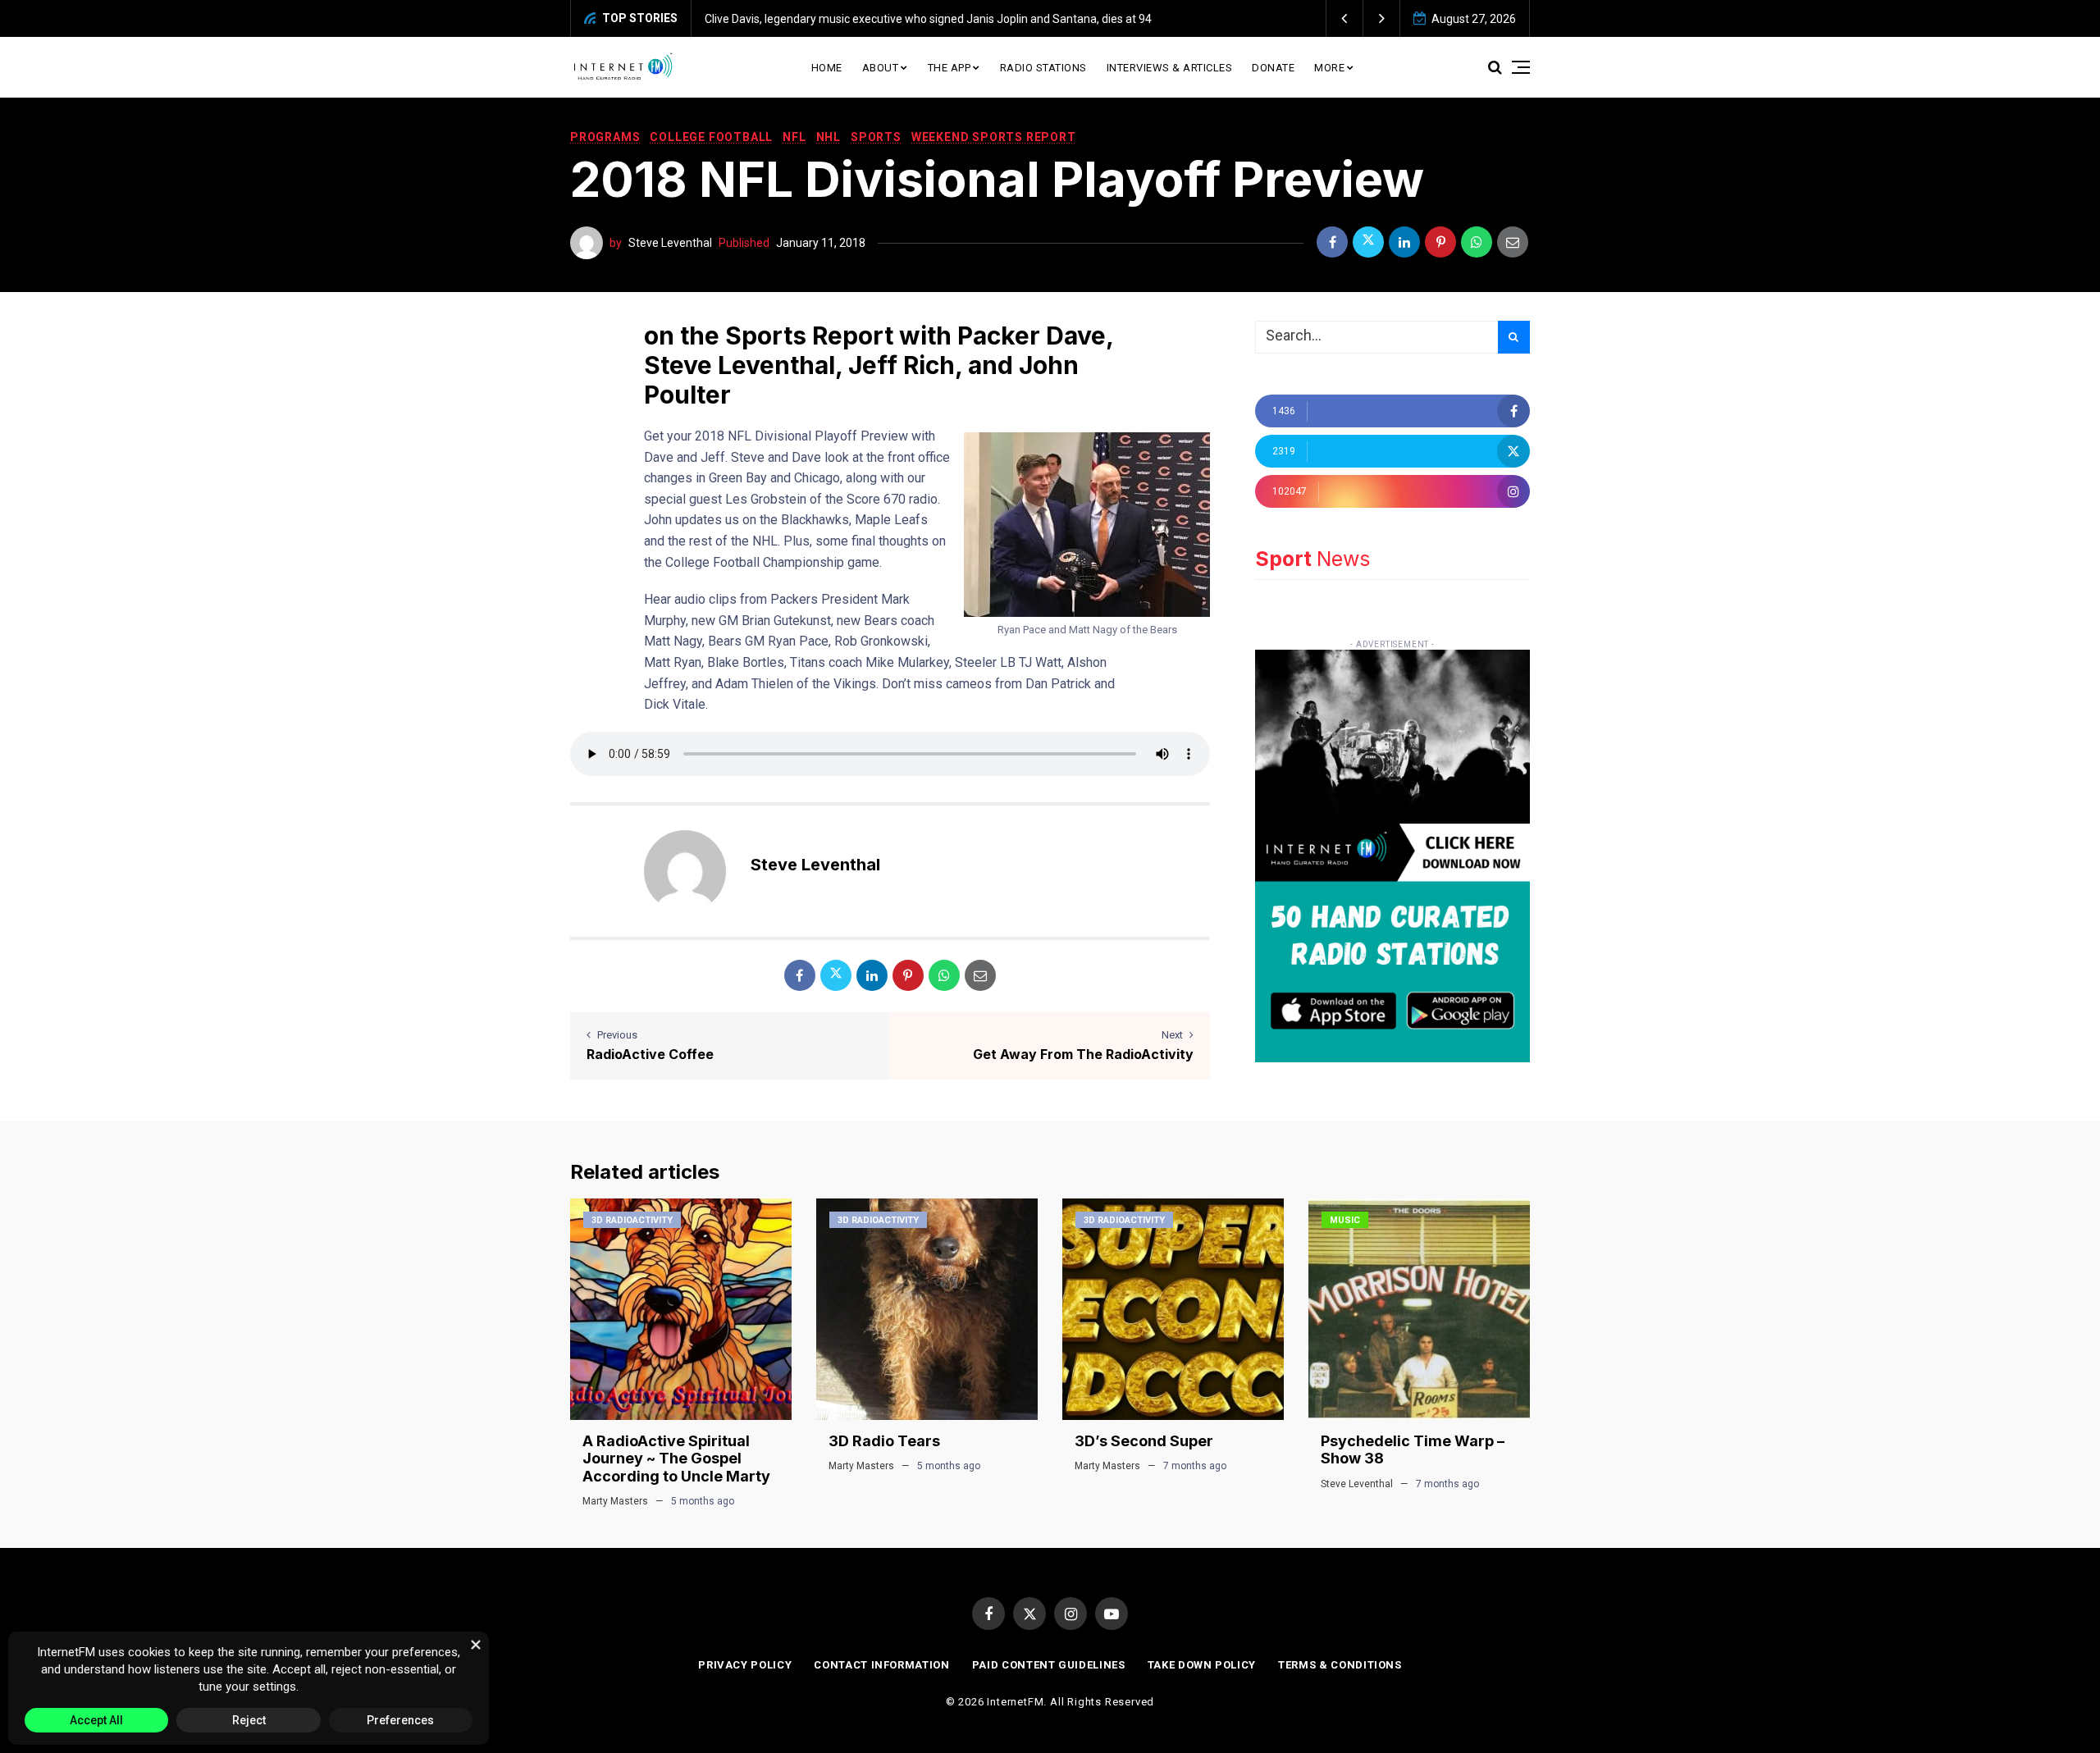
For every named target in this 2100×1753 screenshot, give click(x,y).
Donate (1273, 68)
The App (950, 68)
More (1329, 68)
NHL (829, 137)
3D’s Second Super (1144, 1441)
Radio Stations (1043, 68)
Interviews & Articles (1170, 68)
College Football (711, 137)
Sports (876, 137)
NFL (794, 137)
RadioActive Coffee (650, 1054)
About (881, 68)
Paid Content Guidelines (1049, 1665)
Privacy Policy (745, 1665)
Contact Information (881, 1665)
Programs (605, 137)
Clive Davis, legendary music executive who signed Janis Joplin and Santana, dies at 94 (928, 19)
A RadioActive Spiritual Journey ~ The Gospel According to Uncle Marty (676, 1459)
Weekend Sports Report (994, 137)
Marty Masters (615, 1501)
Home (827, 68)
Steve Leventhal (670, 243)
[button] (1345, 18)
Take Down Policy (1202, 1665)
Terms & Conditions (1340, 1665)
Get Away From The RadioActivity (1083, 1054)
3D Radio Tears (884, 1441)
